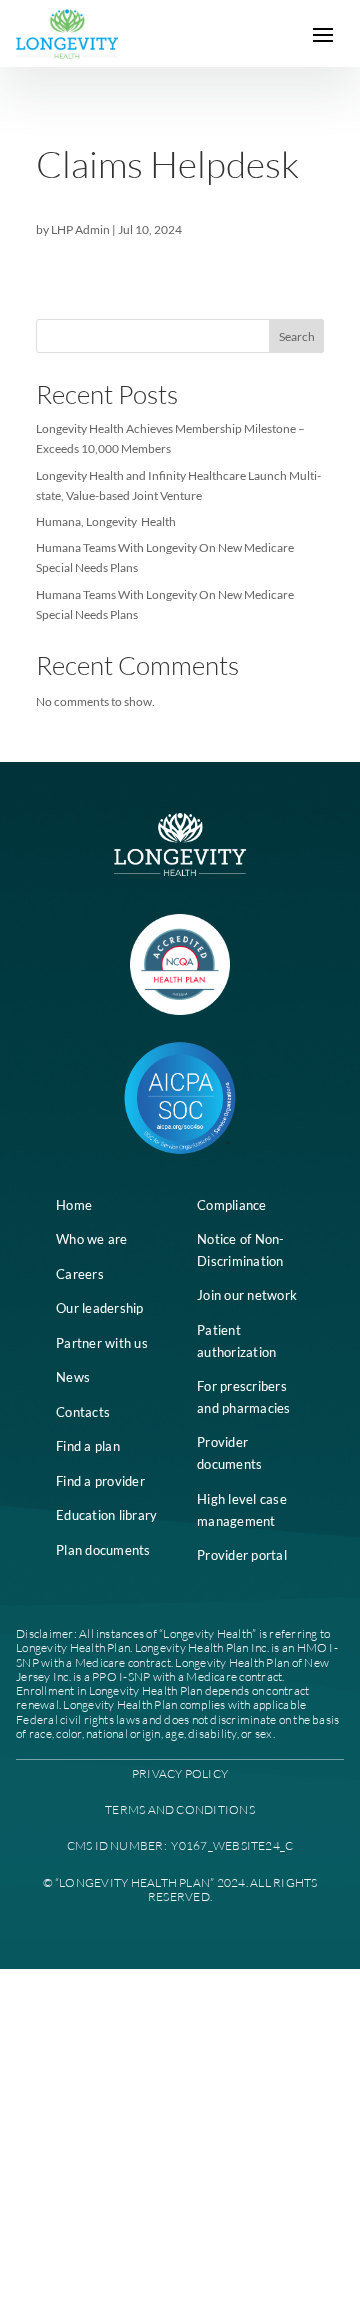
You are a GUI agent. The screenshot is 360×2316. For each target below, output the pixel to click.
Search (297, 336)
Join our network (247, 1295)
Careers (80, 1274)
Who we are (92, 1239)
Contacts (83, 1412)
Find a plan (88, 1446)
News (73, 1377)
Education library (106, 1515)
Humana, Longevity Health (106, 521)
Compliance (232, 1205)
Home (74, 1205)
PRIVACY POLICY (180, 1773)
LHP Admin (80, 229)
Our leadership (100, 1308)
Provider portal (242, 1555)
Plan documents (103, 1550)
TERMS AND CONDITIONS (180, 1809)
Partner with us (102, 1343)
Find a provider (100, 1481)
